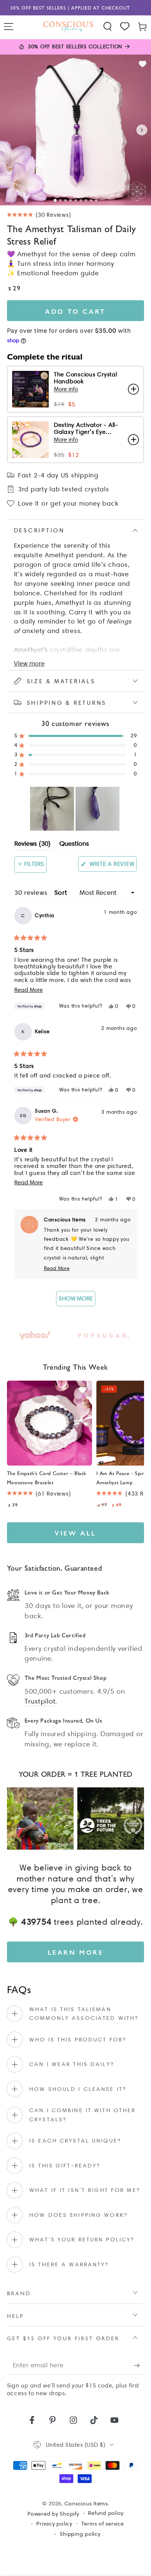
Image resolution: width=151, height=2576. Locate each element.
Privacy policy (54, 2524)
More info (66, 389)
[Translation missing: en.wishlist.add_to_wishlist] (143, 64)
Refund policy (106, 2513)
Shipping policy (80, 2534)
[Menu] (9, 27)
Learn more (76, 1952)
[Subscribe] (139, 2365)
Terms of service (103, 2524)
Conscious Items (86, 2504)
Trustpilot (40, 1701)
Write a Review (112, 866)
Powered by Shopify (53, 2514)
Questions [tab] (74, 845)
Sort (62, 893)
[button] (108, 27)
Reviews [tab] (32, 845)
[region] (75, 809)
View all (75, 1533)
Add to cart (75, 311)
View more (29, 663)
